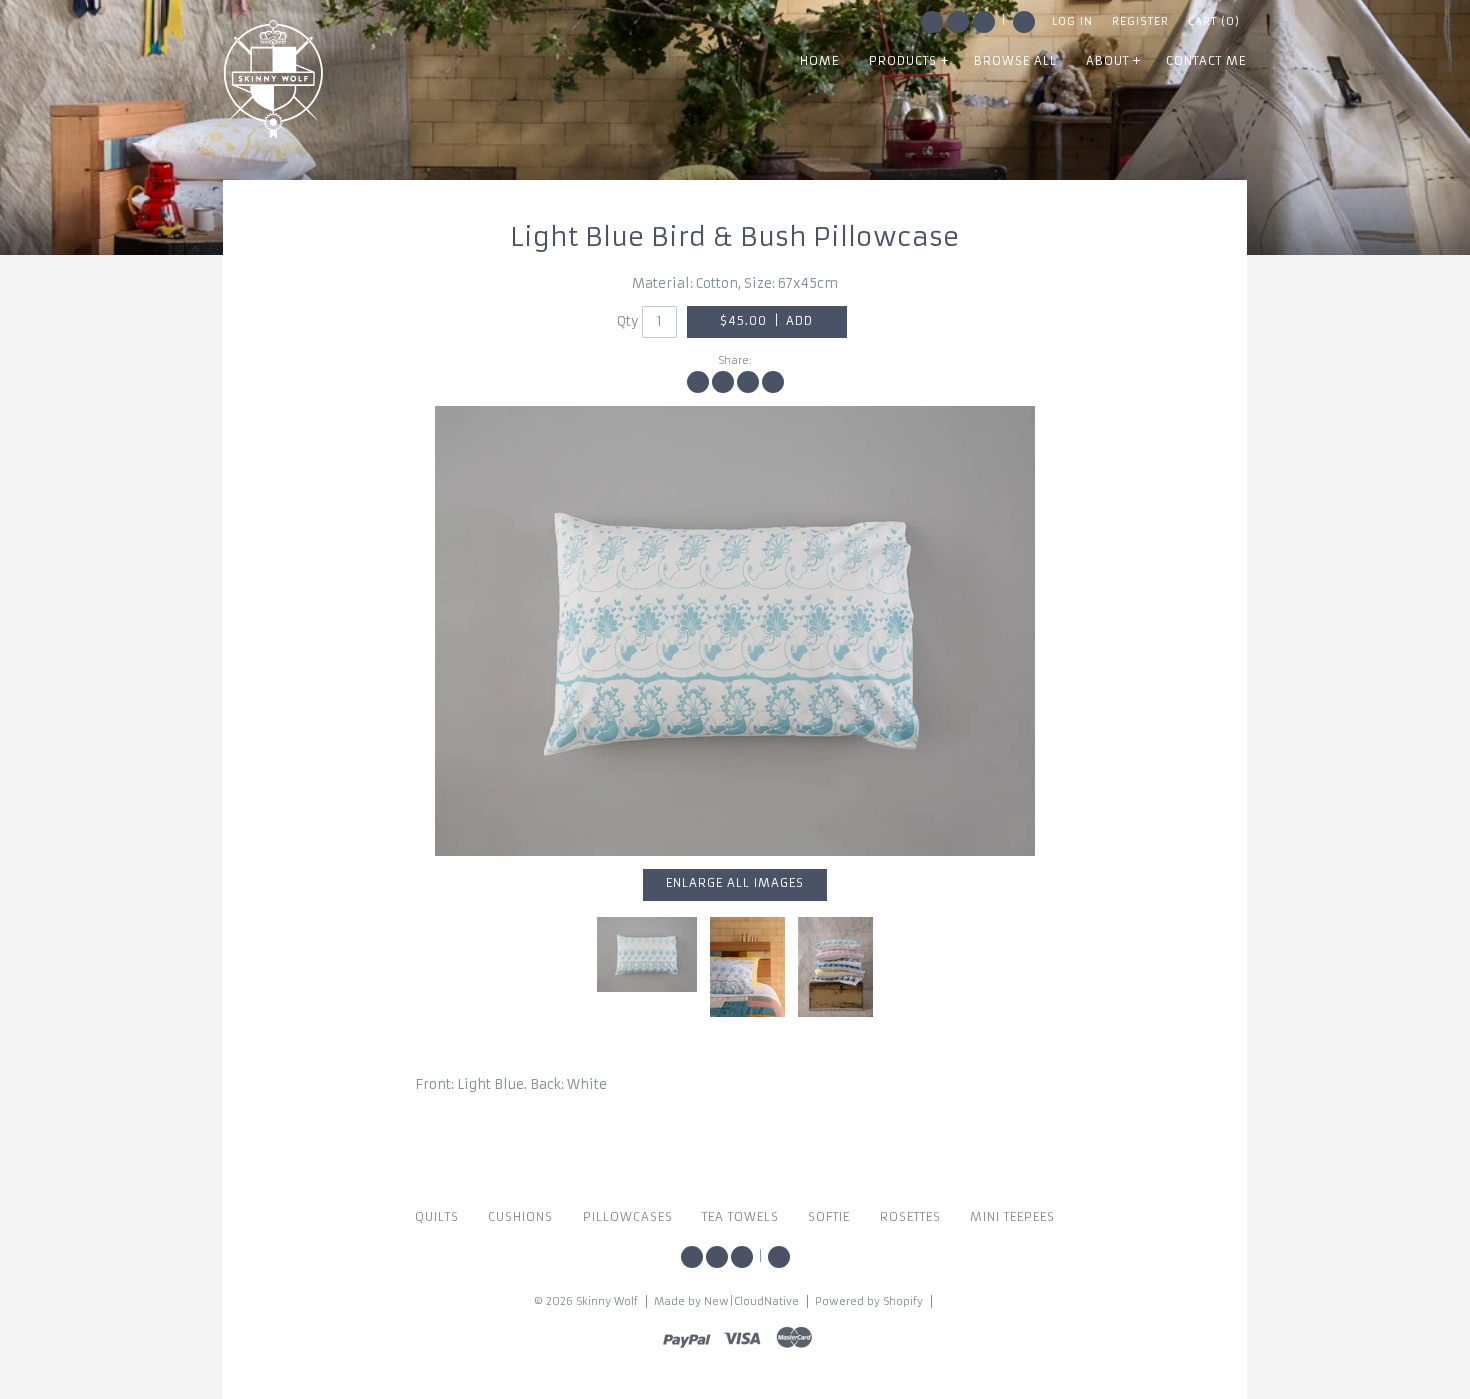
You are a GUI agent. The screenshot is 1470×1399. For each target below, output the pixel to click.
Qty (628, 321)
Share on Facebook (698, 382)
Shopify (903, 1301)
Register (1140, 21)
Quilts (437, 1217)
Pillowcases (628, 1217)
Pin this (748, 382)
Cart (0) (1214, 21)
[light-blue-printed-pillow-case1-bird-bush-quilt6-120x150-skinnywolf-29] (747, 967)
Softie (829, 1217)
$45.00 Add (766, 321)
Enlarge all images (735, 883)
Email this (773, 382)
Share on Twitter (723, 382)
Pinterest (984, 22)
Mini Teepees (1012, 1217)
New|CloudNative (751, 1301)
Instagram (958, 22)
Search (1024, 22)
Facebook (932, 22)
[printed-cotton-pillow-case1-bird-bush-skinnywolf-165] (735, 631)
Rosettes (910, 1217)
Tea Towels (740, 1217)
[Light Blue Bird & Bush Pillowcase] (835, 967)
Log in (1072, 21)
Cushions (520, 1217)
